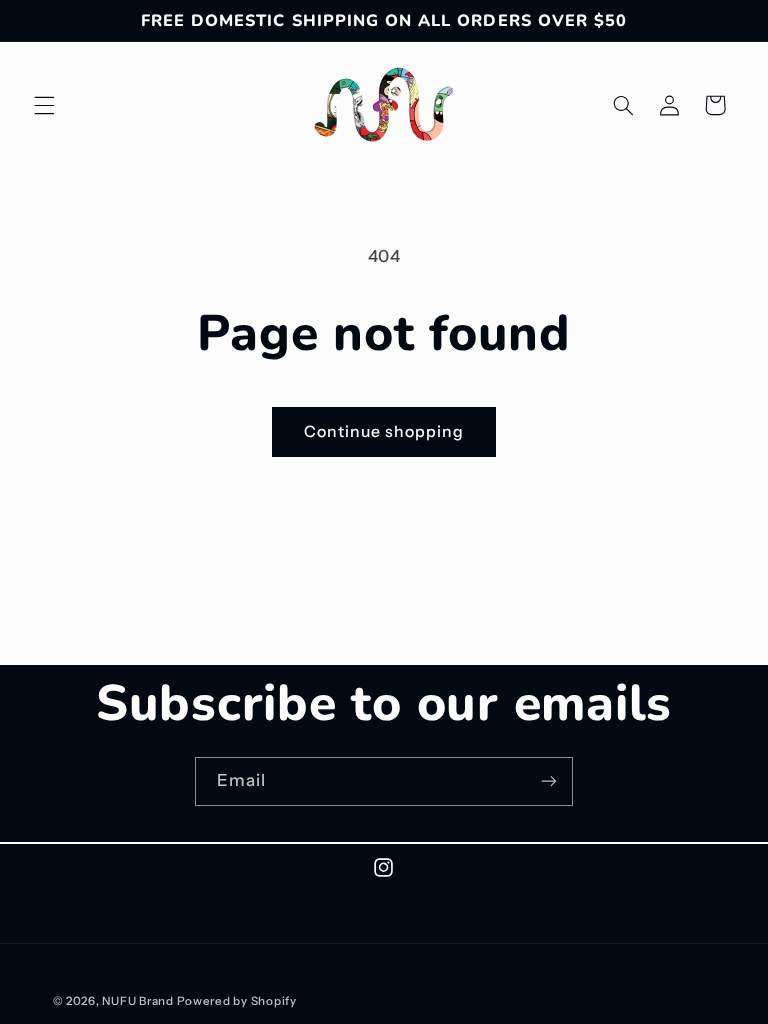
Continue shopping (384, 431)
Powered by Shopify (237, 1001)
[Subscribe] (549, 781)
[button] (44, 105)
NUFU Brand (137, 1001)
